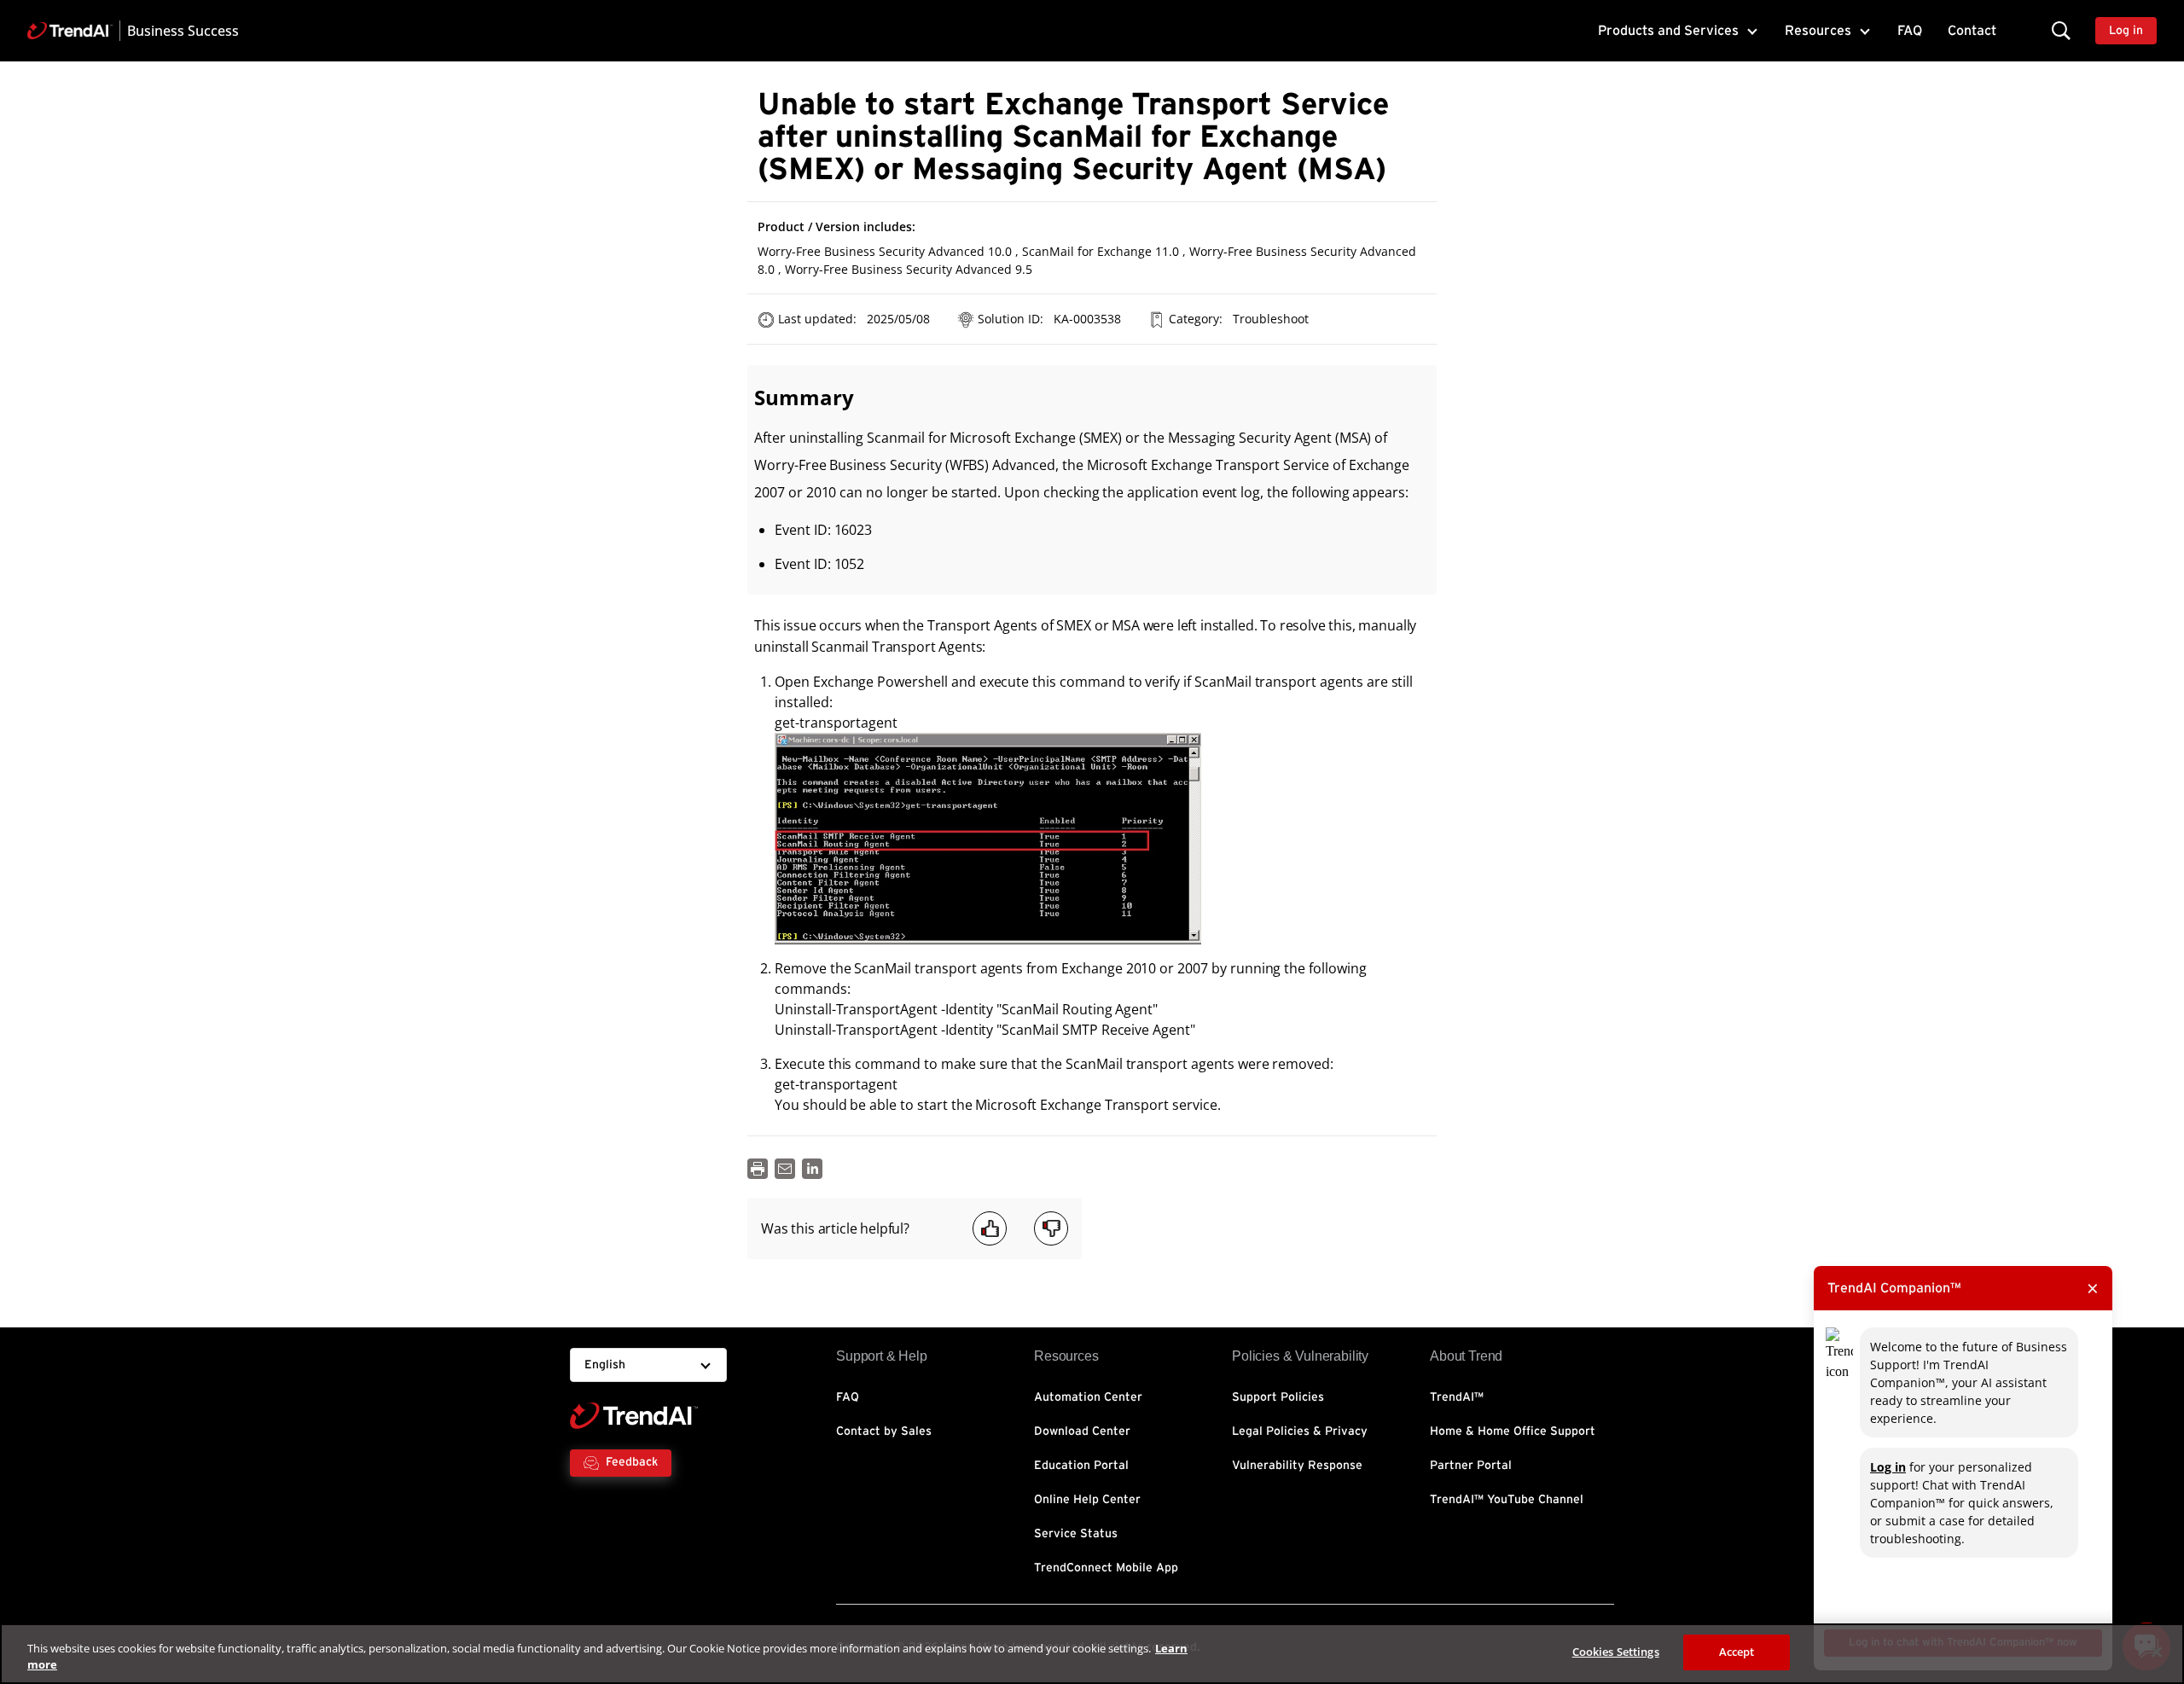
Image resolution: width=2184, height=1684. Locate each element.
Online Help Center (1087, 1500)
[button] (2061, 30)
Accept (1737, 1652)
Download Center (1082, 1431)
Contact (1972, 31)
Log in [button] (2126, 31)
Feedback (632, 1462)
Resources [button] (1818, 31)
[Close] (2157, 1652)
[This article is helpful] (990, 1228)
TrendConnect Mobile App (1106, 1568)
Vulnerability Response (1297, 1466)
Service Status (1076, 1534)
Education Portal (1081, 1466)
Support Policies (1278, 1397)
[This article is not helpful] (1051, 1228)
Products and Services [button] (1668, 31)
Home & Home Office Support (1513, 1431)
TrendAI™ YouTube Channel (1507, 1500)
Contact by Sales (884, 1431)
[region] (1092, 1654)
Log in (1888, 1467)
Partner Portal (1471, 1466)
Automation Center (1088, 1397)
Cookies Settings (1616, 1652)
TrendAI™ (1457, 1397)
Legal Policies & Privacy (1300, 1431)
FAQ (1910, 31)
